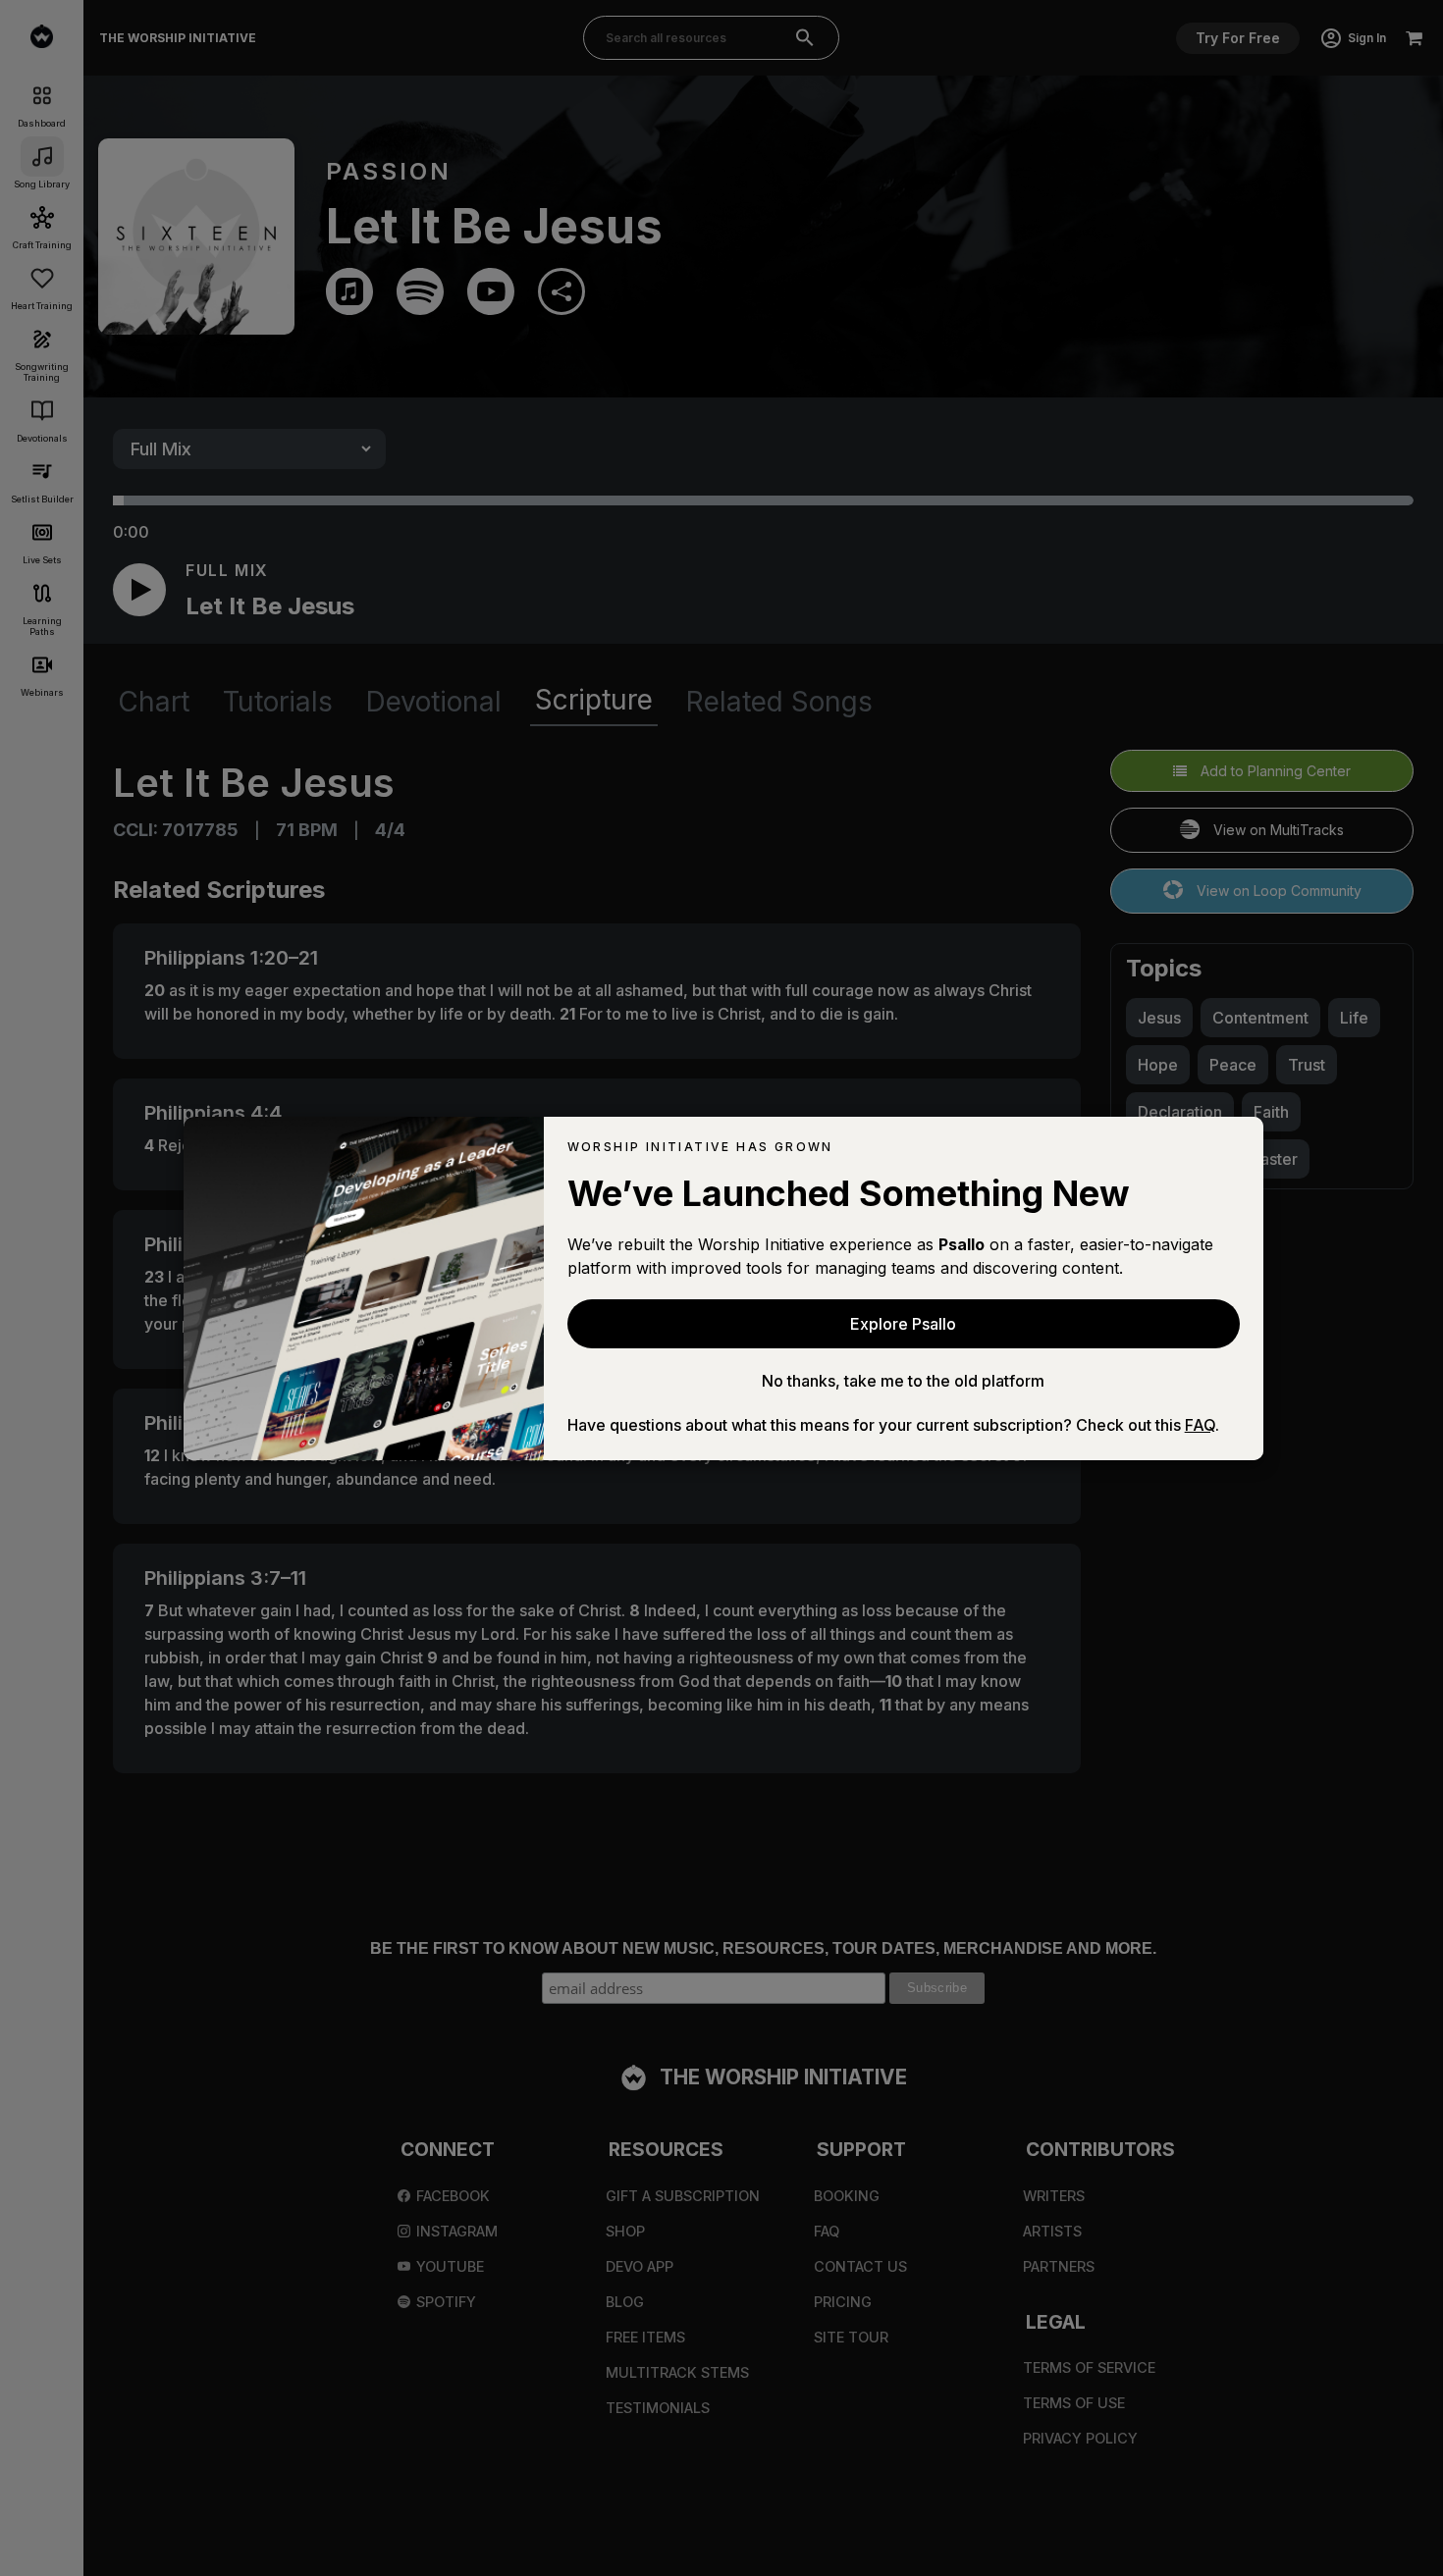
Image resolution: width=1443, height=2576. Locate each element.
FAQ (1200, 1425)
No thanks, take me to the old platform (903, 1381)
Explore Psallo (903, 1324)
